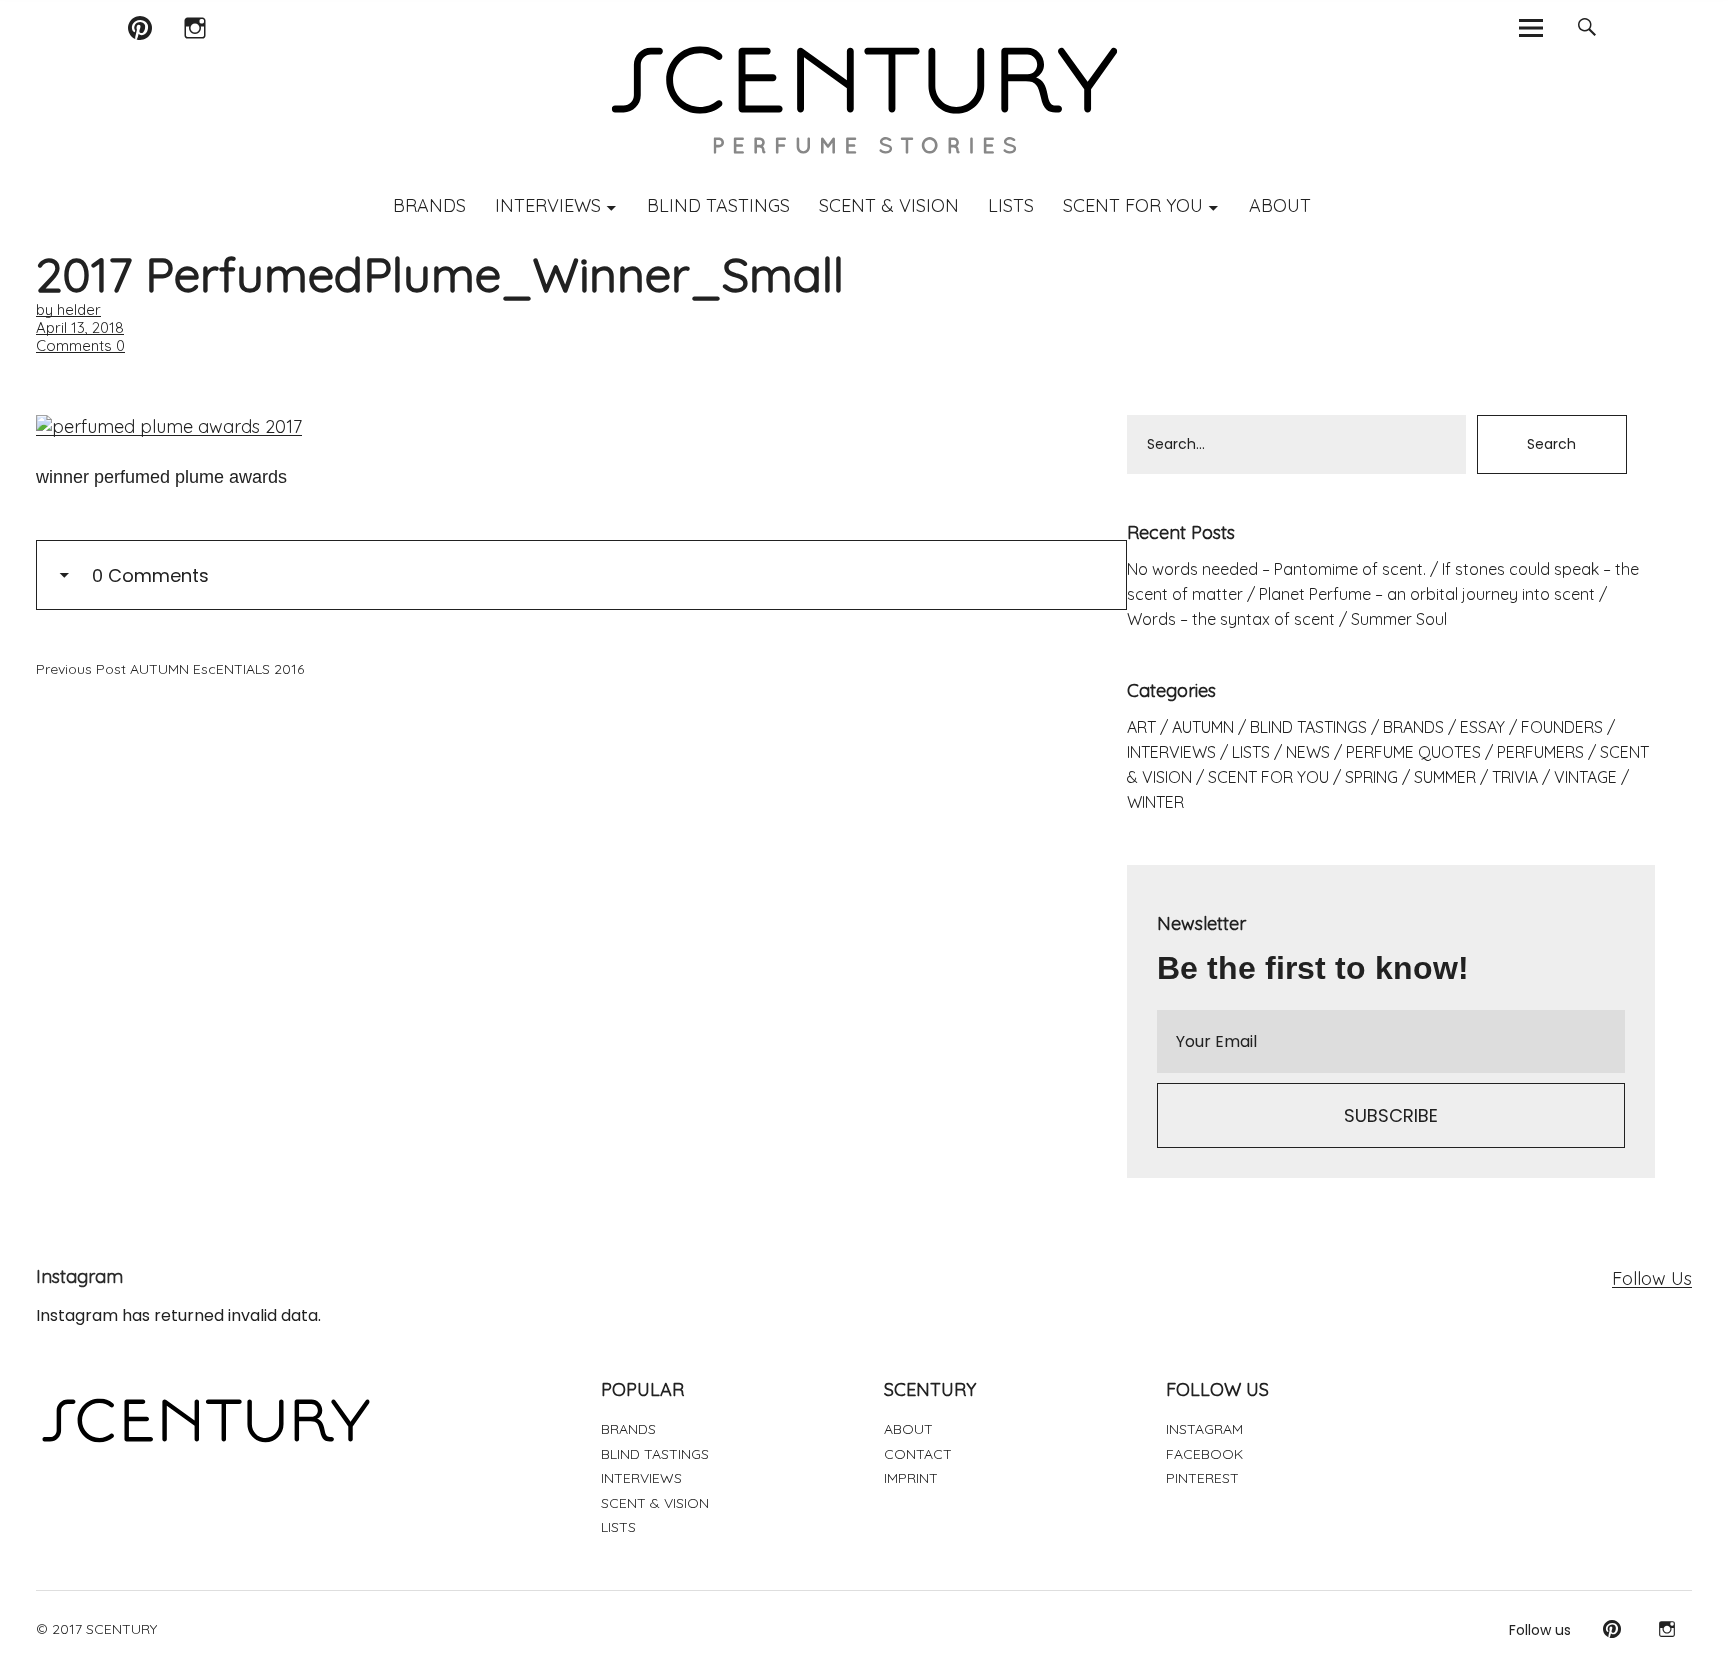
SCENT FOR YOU (1133, 205)
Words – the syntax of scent (1231, 619)
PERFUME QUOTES (1413, 752)
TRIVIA (1515, 777)
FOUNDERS (1562, 727)
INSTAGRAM (1204, 1429)
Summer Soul (1399, 619)
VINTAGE (1585, 777)
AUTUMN (1203, 727)
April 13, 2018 (80, 327)
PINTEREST (1202, 1478)
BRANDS (429, 205)
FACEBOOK (1204, 1454)
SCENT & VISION (889, 205)
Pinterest (139, 53)
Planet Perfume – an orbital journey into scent (1427, 594)
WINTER (1155, 802)
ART (1141, 727)
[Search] (1586, 27)
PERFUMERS (1540, 752)
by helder (68, 309)
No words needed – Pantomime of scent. (1276, 569)
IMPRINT (911, 1478)
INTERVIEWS (548, 205)
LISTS (1011, 205)
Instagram (194, 53)
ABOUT (1280, 205)
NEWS (1308, 752)
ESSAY (1482, 727)
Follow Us (1652, 1278)
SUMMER (1445, 777)
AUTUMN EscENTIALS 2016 (170, 669)
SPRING (1371, 777)
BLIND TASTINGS (718, 205)
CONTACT (918, 1454)
